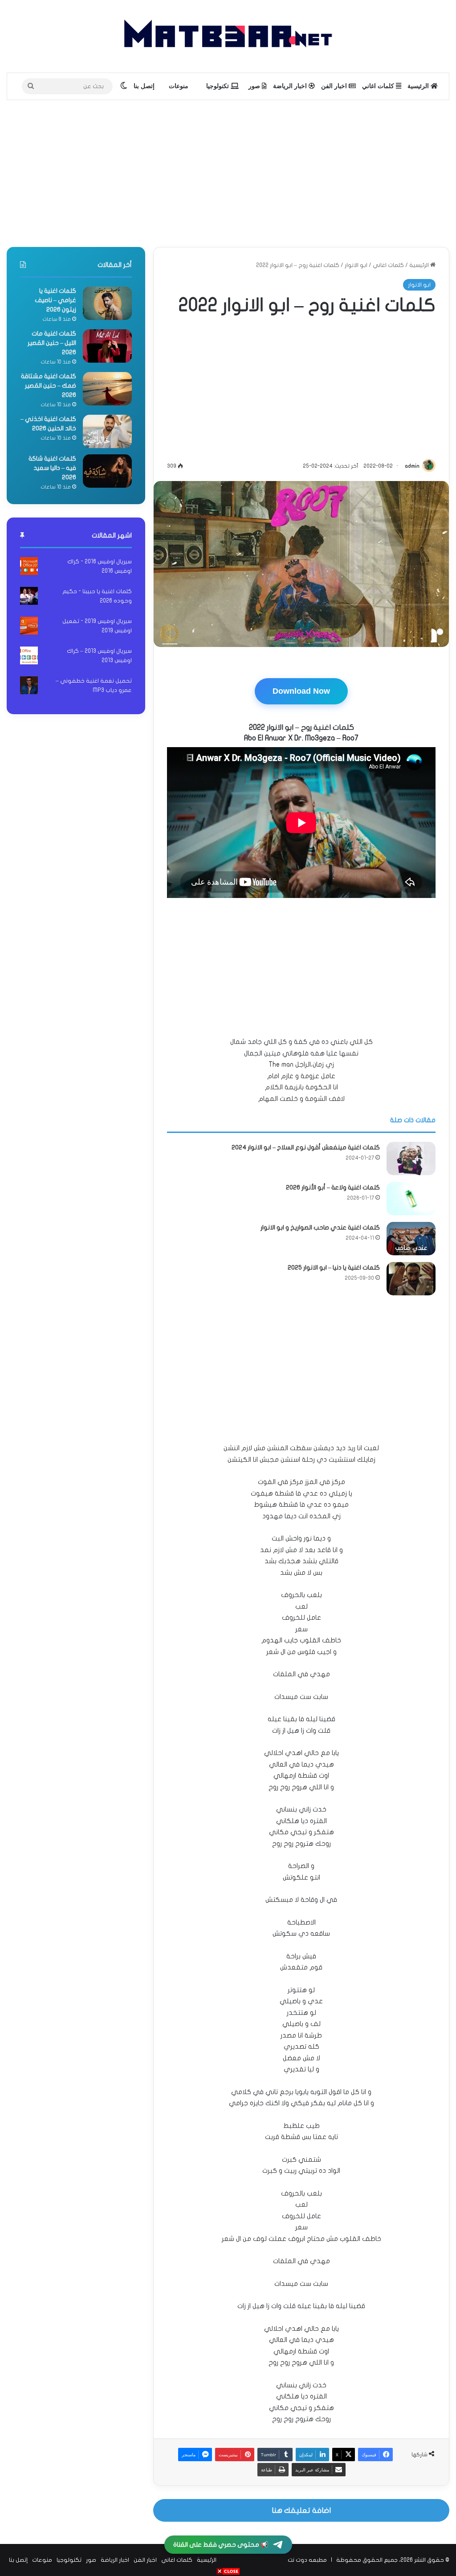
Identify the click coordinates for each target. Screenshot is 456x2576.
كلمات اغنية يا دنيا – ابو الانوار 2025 (334, 1268)
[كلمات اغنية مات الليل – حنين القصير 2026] (107, 346)
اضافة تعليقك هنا (301, 2510)
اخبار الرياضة (291, 86)
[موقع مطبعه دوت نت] (228, 36)
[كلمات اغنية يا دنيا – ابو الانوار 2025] (411, 1279)
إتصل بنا (144, 86)
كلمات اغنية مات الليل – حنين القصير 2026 (52, 343)
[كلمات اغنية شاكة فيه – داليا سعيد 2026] (107, 471)
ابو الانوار (356, 265)
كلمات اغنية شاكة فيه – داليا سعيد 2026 (52, 468)
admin (412, 466)
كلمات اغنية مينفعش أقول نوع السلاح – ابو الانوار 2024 (306, 1147)
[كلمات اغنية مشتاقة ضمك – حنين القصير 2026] (107, 389)
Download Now (301, 691)
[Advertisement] (228, 171)
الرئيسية (419, 86)
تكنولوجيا (218, 86)
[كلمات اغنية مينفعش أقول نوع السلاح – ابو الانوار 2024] (411, 1159)
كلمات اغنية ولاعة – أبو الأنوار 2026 (333, 1187)
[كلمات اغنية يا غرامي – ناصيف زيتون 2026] (107, 303)
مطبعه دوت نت (307, 2560)
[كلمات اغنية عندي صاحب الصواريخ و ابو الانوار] (411, 1239)
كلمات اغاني (379, 86)
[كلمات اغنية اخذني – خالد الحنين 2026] (107, 431)
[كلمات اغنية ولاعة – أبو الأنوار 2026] (411, 1199)
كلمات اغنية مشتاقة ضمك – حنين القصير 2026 (49, 386)
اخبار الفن (335, 86)
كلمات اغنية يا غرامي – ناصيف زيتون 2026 (55, 300)
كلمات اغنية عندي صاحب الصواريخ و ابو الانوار (320, 1227)
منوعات (179, 86)
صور (255, 86)
